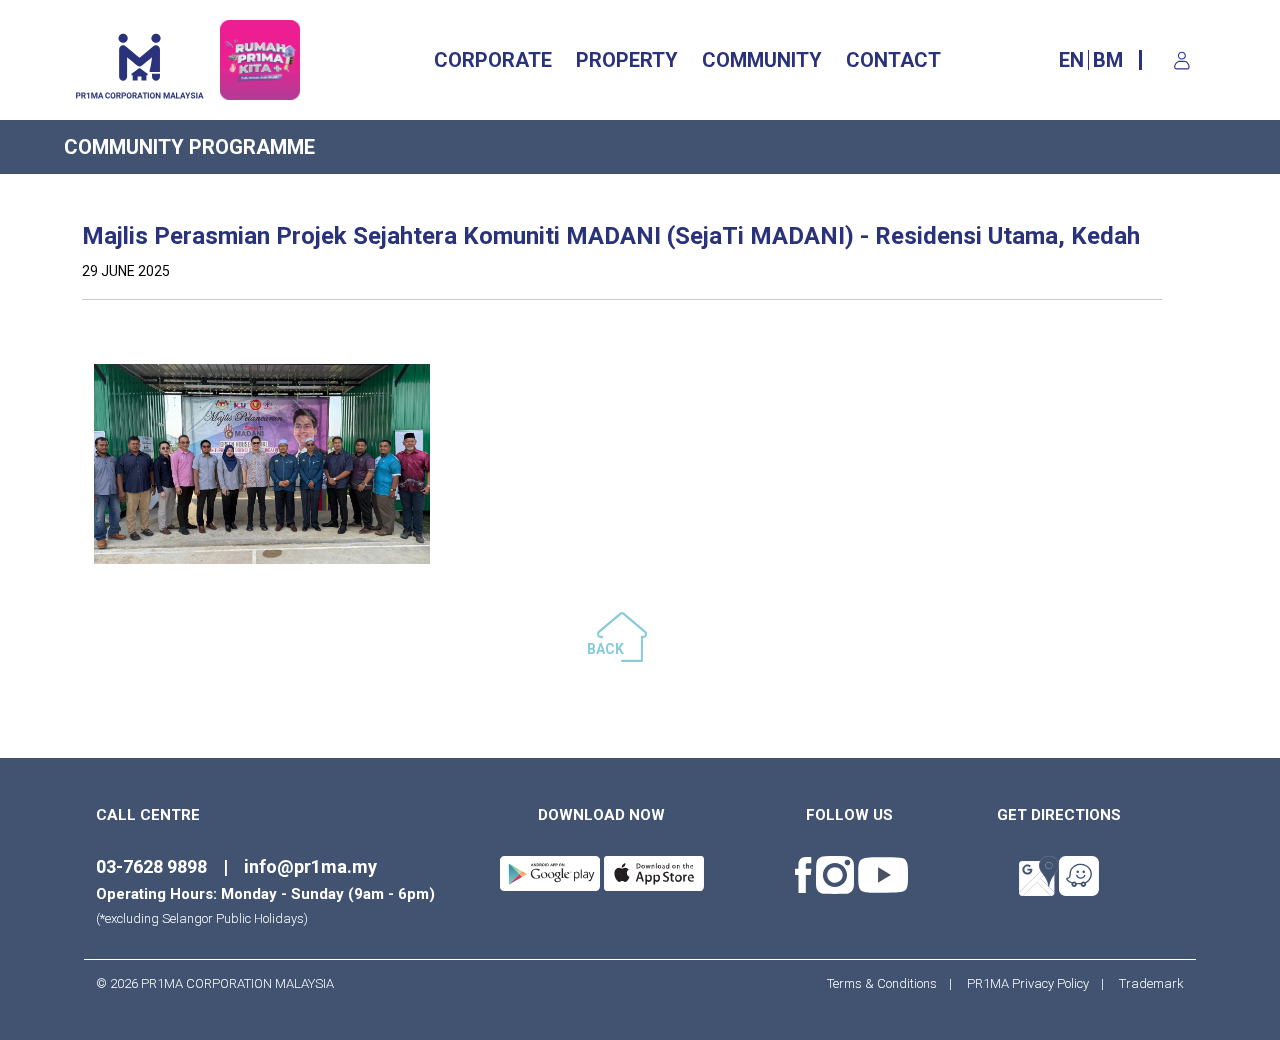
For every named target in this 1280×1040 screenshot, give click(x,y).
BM (1108, 60)
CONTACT (893, 60)
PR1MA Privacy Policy (1028, 983)
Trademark (1145, 983)
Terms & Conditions (888, 983)
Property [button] (627, 60)
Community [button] (762, 60)
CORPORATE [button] (493, 60)
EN (1071, 60)
